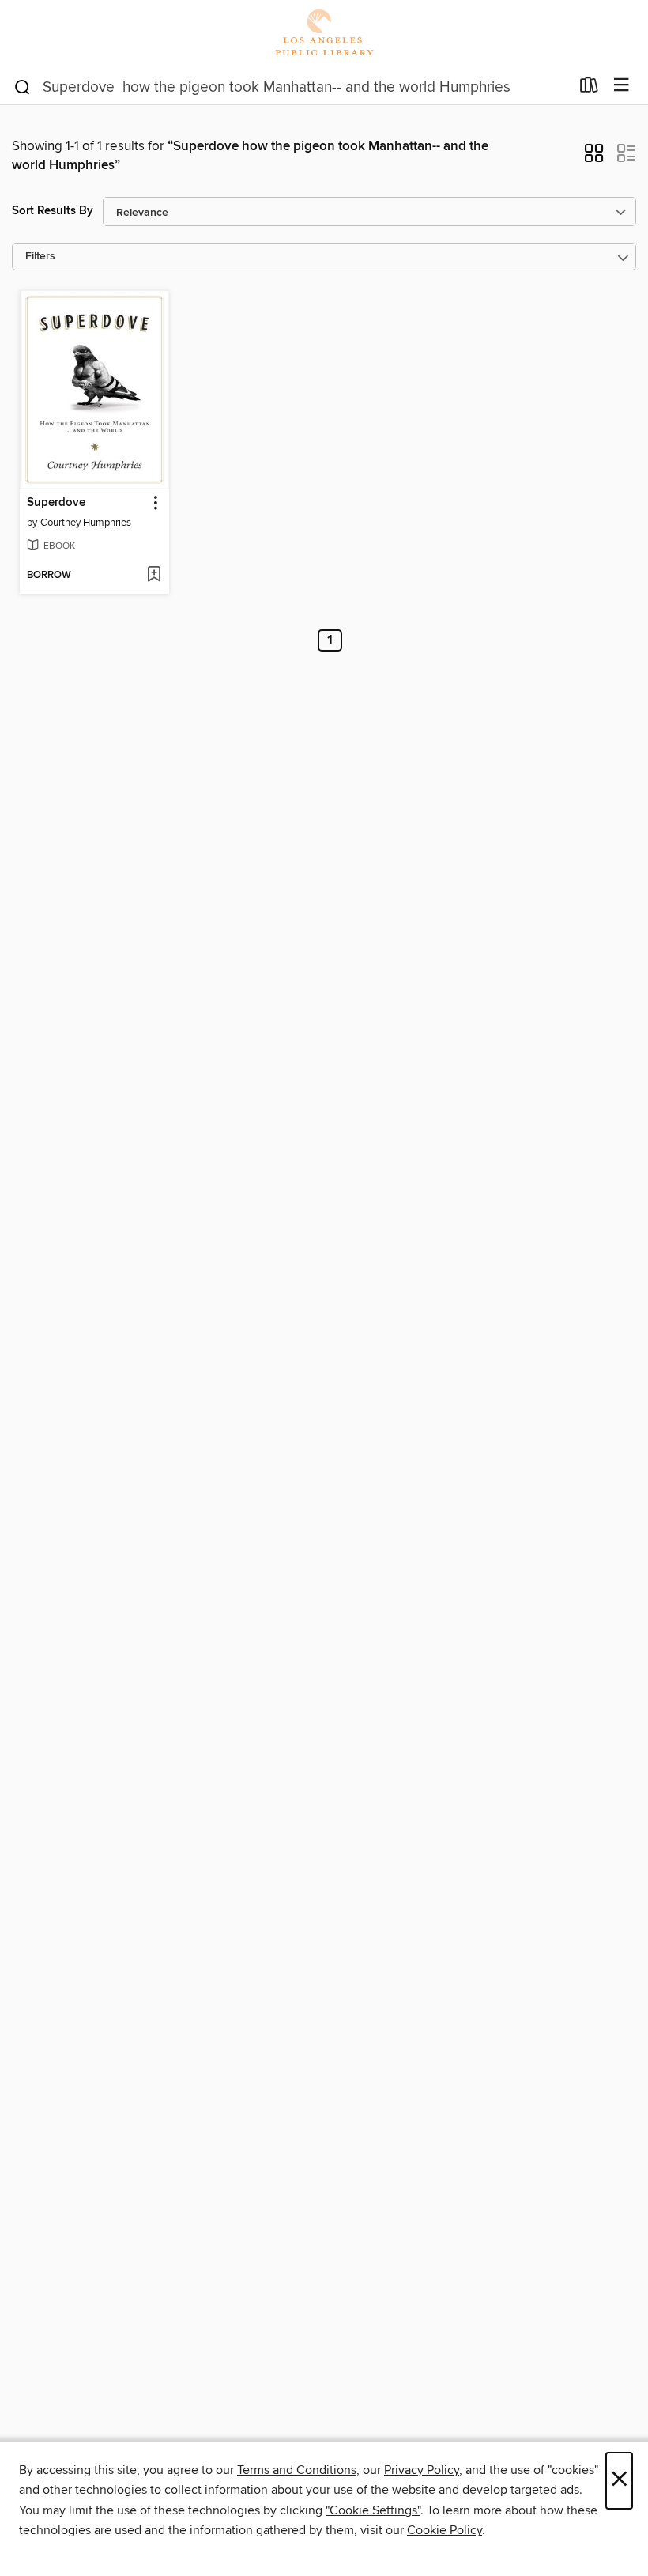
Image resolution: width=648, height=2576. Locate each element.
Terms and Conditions (297, 2470)
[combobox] (291, 87)
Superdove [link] (56, 503)
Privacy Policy (422, 2470)
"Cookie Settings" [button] (373, 2510)
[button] (594, 158)
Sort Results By (53, 211)
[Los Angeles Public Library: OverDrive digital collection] (324, 34)
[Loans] (589, 89)
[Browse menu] (622, 86)
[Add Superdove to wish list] (154, 576)
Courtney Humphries (86, 523)
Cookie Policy (445, 2530)
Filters (40, 257)
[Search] (23, 86)
